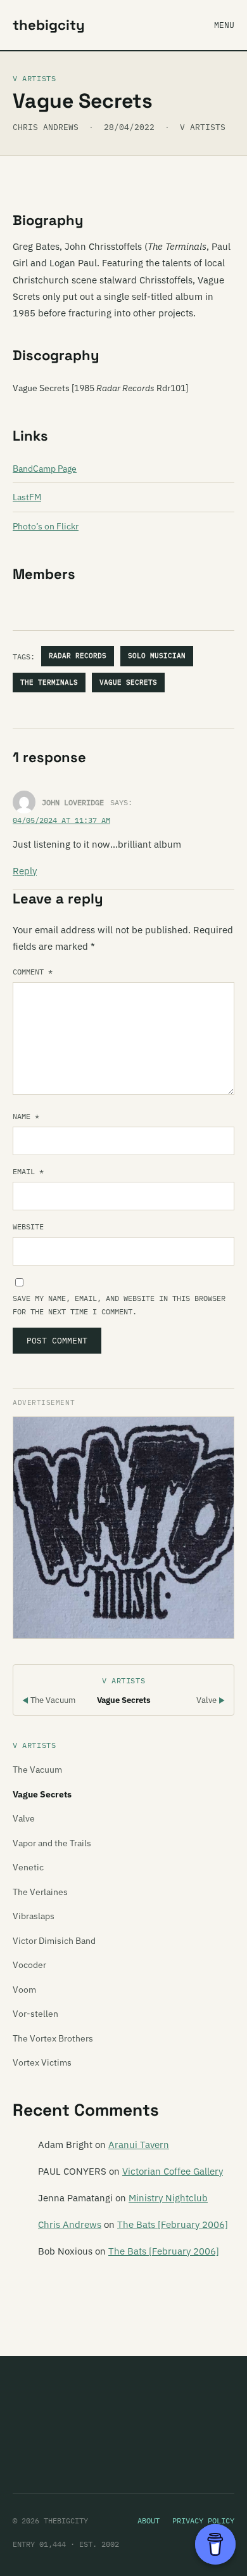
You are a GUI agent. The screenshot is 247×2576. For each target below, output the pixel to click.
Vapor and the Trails (52, 1843)
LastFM (27, 497)
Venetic (28, 1867)
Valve (211, 1700)
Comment (33, 972)
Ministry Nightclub (168, 2198)
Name (26, 1116)
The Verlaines (40, 1892)
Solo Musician (157, 656)
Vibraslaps (34, 1916)
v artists (203, 127)
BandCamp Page (45, 469)
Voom (24, 1990)
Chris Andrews (70, 2224)
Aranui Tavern (139, 2145)
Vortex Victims (42, 2062)
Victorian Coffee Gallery (173, 2171)
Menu (224, 25)
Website (28, 1227)
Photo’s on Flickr (46, 526)
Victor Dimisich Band (54, 1941)
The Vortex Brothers (53, 2038)
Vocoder (29, 1965)
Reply (25, 871)
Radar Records (78, 656)
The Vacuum (49, 1700)
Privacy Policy (203, 2521)
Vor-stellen (35, 2014)
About (149, 2521)
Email (28, 1171)
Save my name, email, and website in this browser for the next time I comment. (119, 1305)
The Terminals (49, 682)
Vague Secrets (128, 682)
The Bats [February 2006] (173, 2224)
